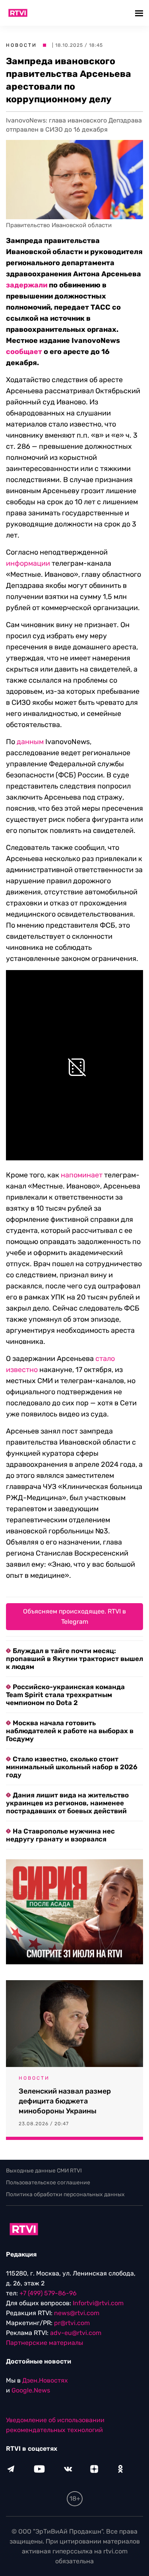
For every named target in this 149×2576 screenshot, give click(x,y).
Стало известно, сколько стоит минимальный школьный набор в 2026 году (72, 1767)
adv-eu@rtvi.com (76, 2333)
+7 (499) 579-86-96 (48, 2293)
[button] (140, 13)
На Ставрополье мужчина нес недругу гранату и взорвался (60, 1835)
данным (30, 742)
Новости (21, 45)
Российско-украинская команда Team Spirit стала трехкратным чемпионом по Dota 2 (65, 1695)
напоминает (82, 1175)
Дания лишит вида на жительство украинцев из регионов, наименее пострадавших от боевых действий (67, 1803)
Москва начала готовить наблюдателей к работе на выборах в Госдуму (70, 1731)
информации (28, 563)
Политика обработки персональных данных (65, 2194)
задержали (27, 285)
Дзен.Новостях (45, 2380)
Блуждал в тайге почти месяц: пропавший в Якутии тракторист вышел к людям (74, 1659)
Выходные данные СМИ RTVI (44, 2171)
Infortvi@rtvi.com (98, 2303)
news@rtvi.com (77, 2313)
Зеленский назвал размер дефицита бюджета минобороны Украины (65, 2101)
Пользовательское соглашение (48, 2183)
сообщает (24, 352)
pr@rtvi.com (72, 2323)
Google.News (31, 2390)
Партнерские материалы (45, 2343)
